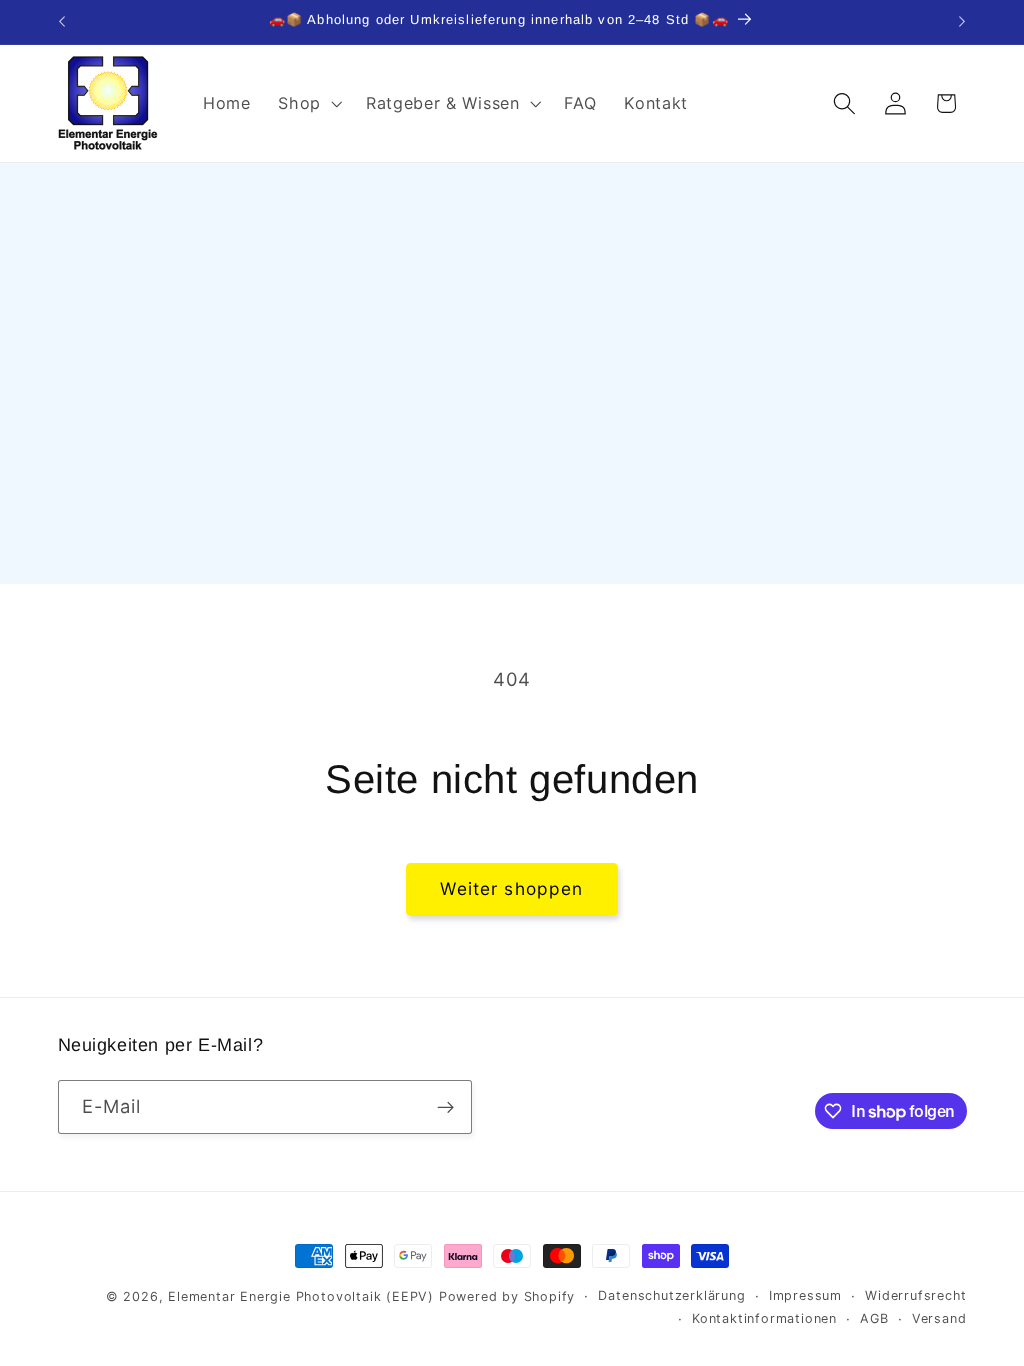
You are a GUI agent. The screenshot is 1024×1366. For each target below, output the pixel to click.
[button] (308, 103)
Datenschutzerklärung (671, 1295)
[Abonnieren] (445, 1107)
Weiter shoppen (511, 888)
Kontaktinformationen (764, 1318)
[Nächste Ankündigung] (962, 22)
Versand (939, 1318)
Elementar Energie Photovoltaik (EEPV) (301, 1296)
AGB (874, 1318)
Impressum (805, 1295)
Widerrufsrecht (915, 1295)
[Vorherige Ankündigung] (62, 22)
